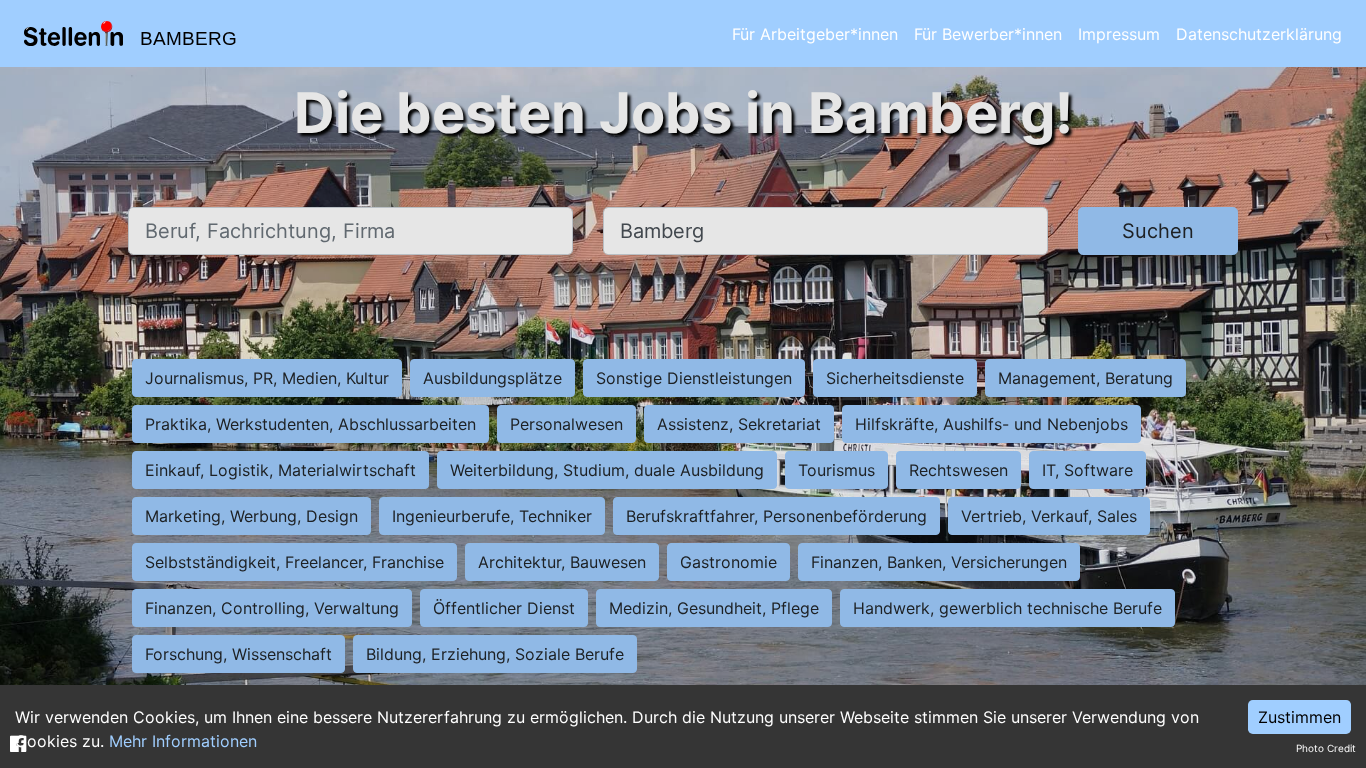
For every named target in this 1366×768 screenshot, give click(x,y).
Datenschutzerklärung (1259, 34)
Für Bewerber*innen (988, 34)
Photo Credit (1326, 748)
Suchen (1158, 231)
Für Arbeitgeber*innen (815, 34)
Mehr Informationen (183, 741)
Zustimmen (1299, 717)
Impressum (1119, 34)
